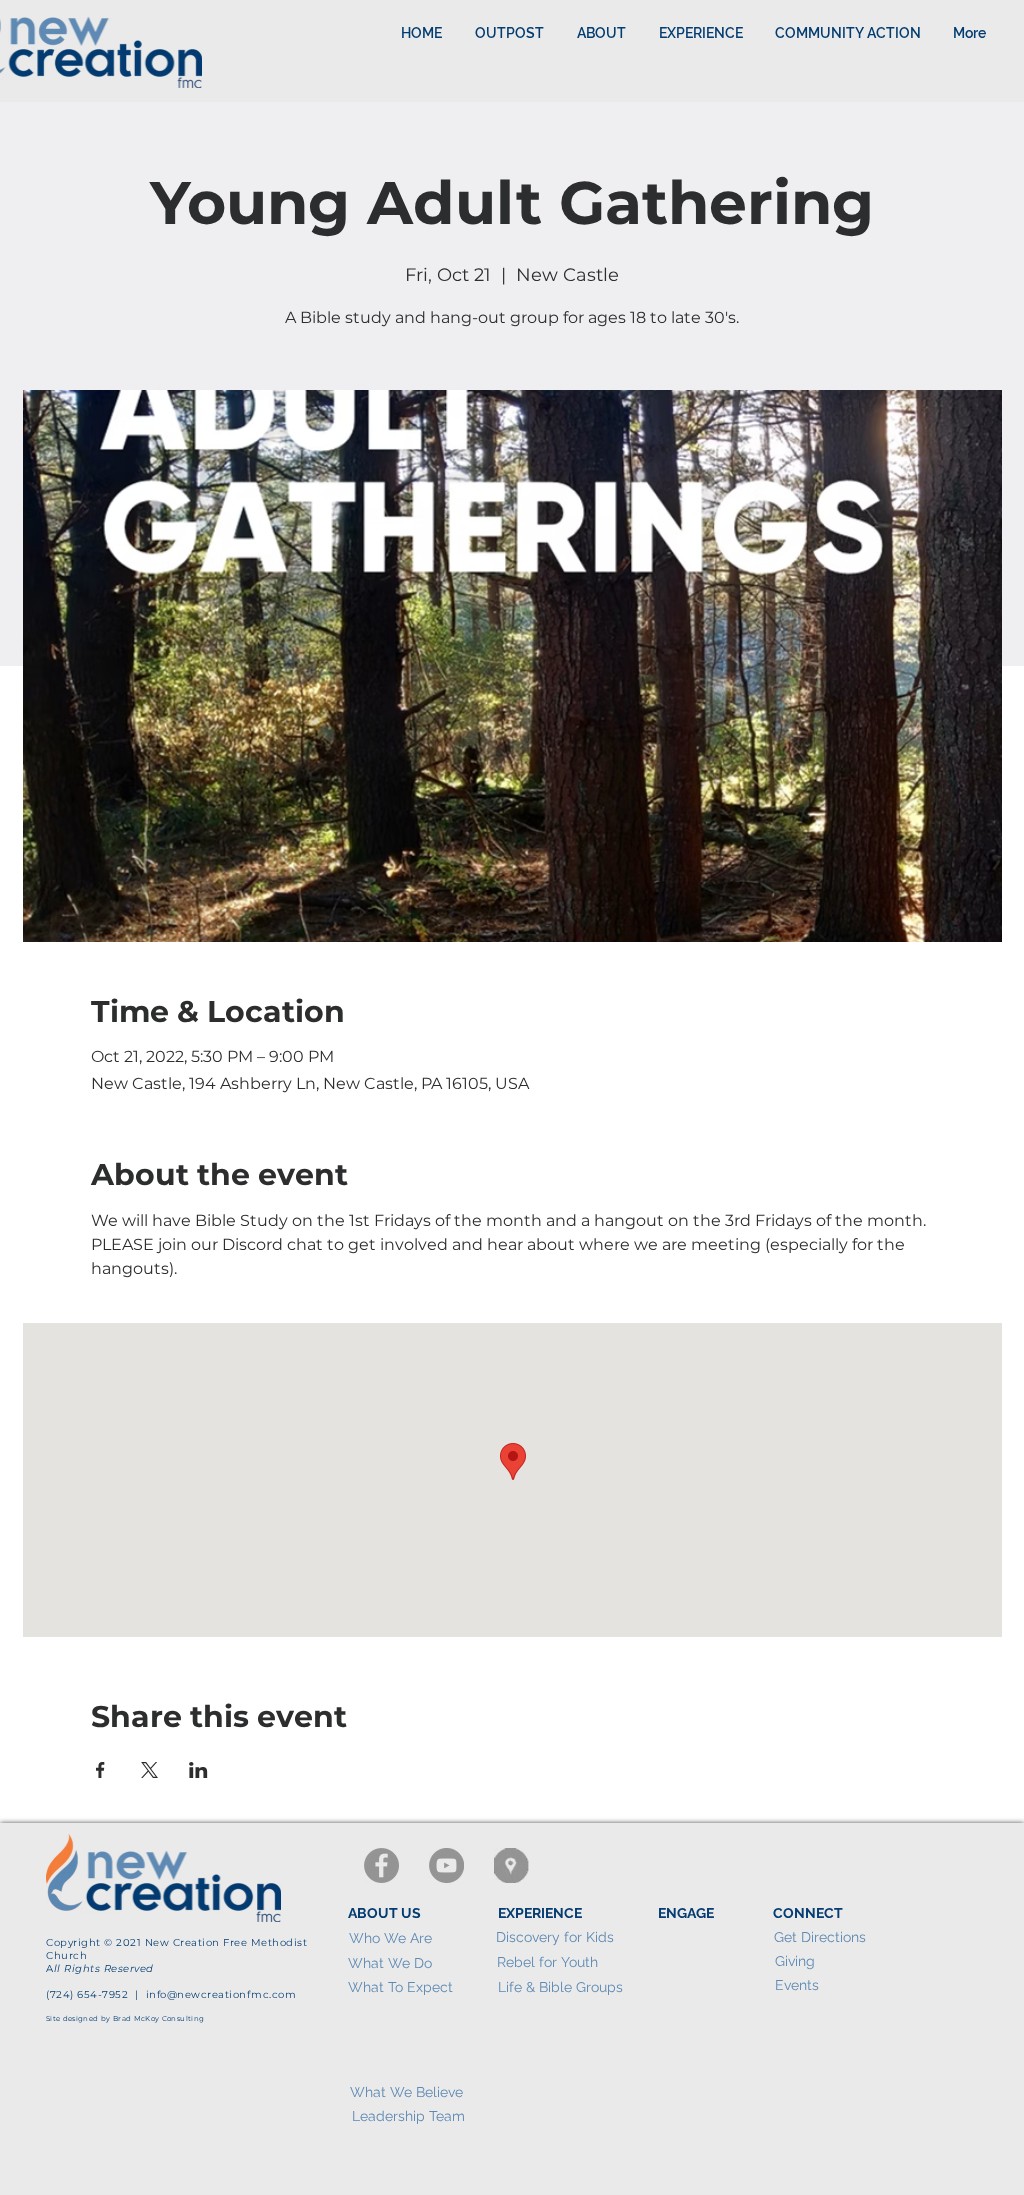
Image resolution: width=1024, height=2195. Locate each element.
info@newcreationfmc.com (221, 1994)
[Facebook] (381, 1865)
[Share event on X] (149, 1770)
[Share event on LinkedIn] (198, 1770)
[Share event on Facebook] (100, 1770)
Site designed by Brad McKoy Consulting (125, 2018)
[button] (700, 33)
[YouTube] (446, 1865)
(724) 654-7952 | (96, 1994)
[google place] (511, 1865)
